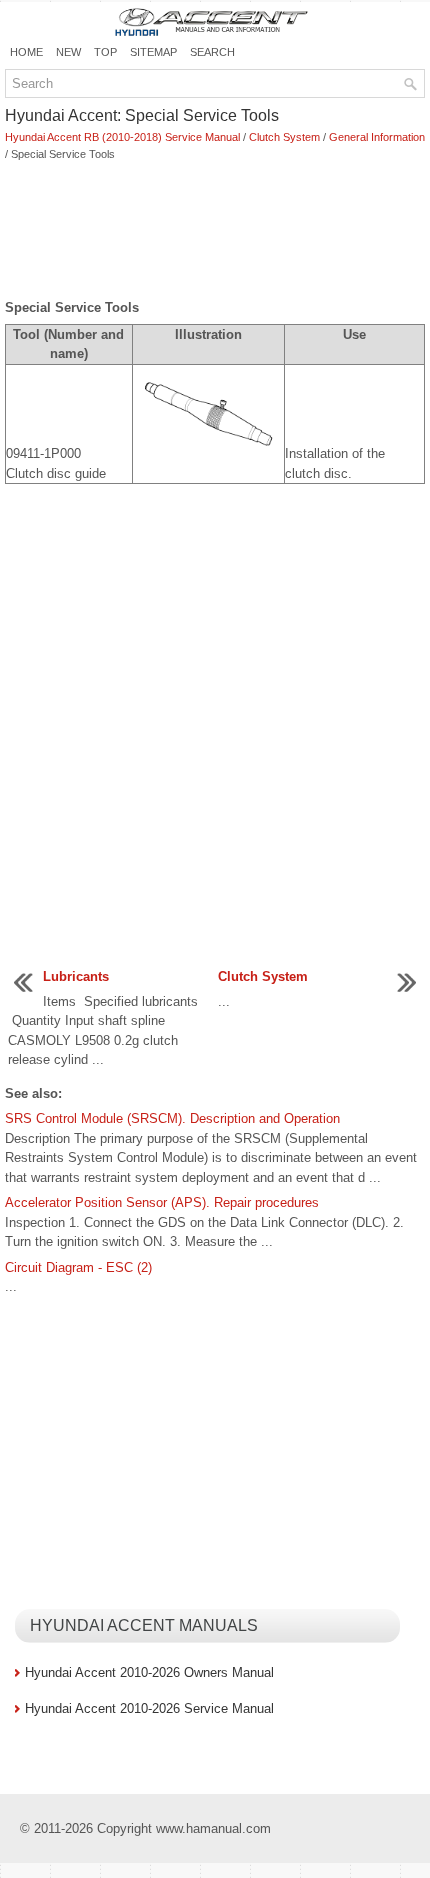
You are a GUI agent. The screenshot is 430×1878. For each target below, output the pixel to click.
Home (26, 52)
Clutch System (284, 137)
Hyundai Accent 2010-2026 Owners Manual (149, 1672)
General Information (377, 137)
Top (105, 52)
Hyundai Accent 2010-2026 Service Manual (149, 1708)
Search (212, 52)
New (68, 52)
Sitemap (153, 52)
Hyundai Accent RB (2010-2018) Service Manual (122, 137)
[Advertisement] (215, 232)
